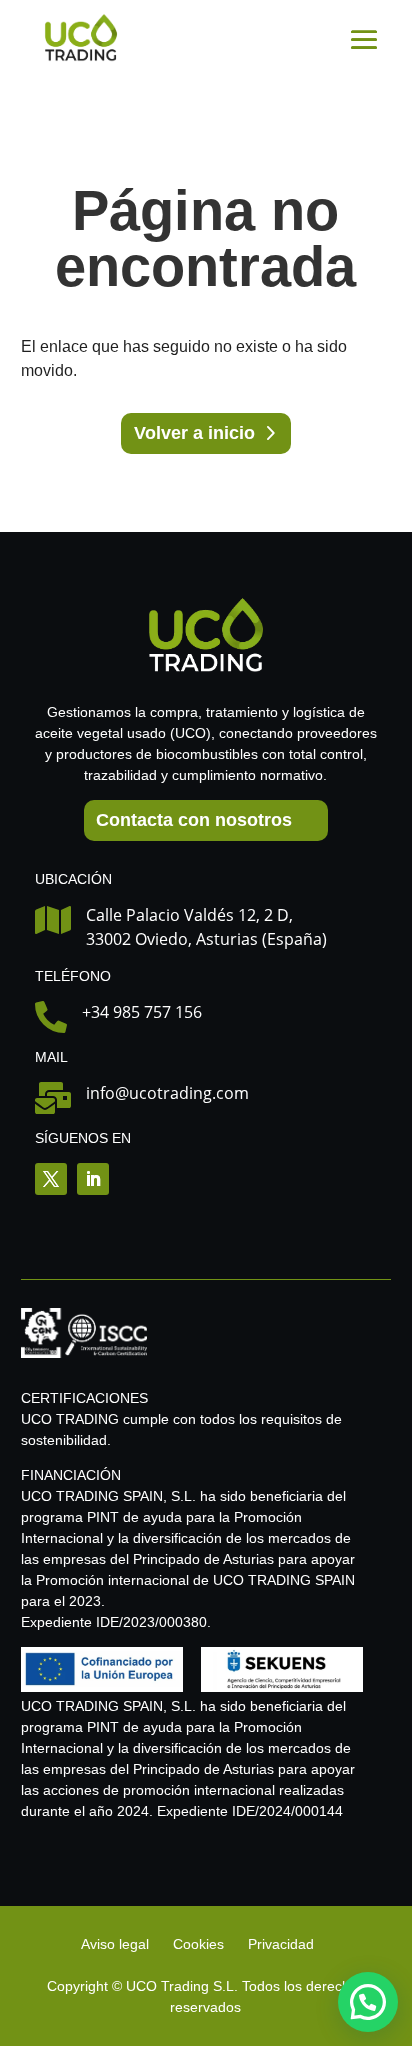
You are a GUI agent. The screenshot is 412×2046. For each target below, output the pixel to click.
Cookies (198, 1944)
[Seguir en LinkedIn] (93, 1179)
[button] (368, 2002)
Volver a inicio (194, 433)
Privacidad (281, 1944)
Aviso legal (117, 1944)
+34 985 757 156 (142, 1012)
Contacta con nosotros (194, 820)
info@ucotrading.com (167, 1093)
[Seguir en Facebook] (51, 1179)
